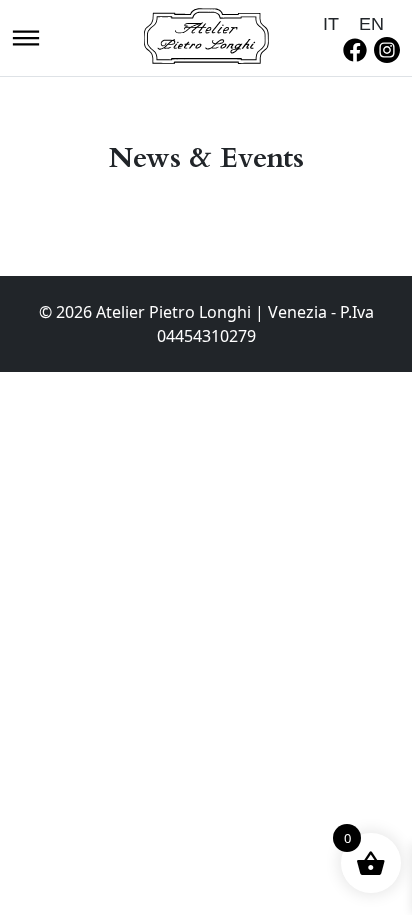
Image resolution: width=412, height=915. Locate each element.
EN (371, 24)
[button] (26, 36)
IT (331, 24)
